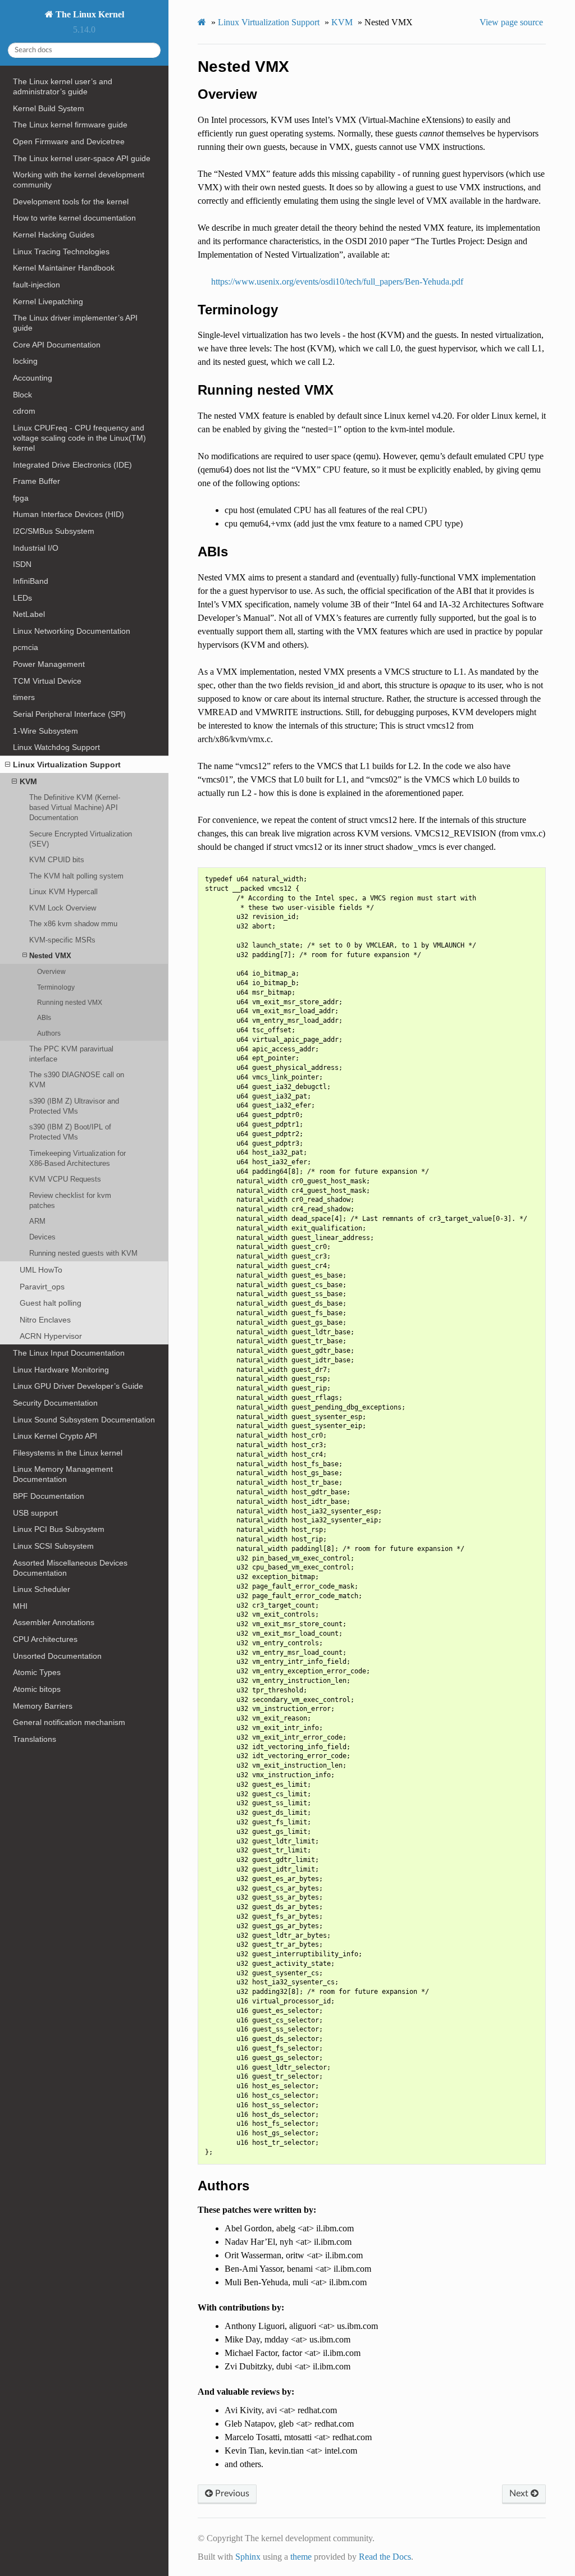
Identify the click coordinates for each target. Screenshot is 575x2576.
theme (301, 2557)
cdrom (24, 411)
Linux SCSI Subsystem (53, 1546)
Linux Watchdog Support (56, 747)
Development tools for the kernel (71, 202)
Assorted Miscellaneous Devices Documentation (70, 1568)
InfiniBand (31, 581)
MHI (20, 1606)
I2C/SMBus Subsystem (54, 531)
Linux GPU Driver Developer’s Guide (78, 1386)
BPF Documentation (49, 1496)
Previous (231, 2493)
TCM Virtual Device (47, 681)
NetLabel (29, 614)
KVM (28, 781)
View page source (511, 22)
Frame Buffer (36, 481)
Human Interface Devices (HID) (69, 514)
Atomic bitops (37, 1689)
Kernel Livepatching (48, 301)
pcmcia (26, 647)
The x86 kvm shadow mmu (73, 924)
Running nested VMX (70, 1002)
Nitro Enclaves (45, 1320)
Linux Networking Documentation (72, 631)
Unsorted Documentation (57, 1656)
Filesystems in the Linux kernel (68, 1453)
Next (520, 2493)
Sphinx (248, 2557)
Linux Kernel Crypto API (55, 1436)
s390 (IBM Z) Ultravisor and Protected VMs (74, 1106)
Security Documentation (55, 1403)
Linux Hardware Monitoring (61, 1370)
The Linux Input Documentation (69, 1353)
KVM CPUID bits (57, 860)
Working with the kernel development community (79, 180)
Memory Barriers (43, 1706)
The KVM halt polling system (76, 876)
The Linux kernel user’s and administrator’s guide (63, 86)
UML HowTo (41, 1270)
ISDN (22, 564)
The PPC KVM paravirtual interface (71, 1054)
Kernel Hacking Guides (54, 235)
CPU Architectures (45, 1639)
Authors (49, 1033)
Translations (35, 1739)
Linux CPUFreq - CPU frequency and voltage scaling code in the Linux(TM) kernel (79, 438)
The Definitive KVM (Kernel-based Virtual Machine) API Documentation (75, 807)
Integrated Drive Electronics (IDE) (72, 465)
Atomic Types (37, 1672)
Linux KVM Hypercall (63, 892)
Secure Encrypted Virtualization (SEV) (81, 839)
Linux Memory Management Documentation (63, 1474)
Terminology (56, 987)
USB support (35, 1513)
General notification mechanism (69, 1722)
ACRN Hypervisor (51, 1336)
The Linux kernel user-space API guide (82, 158)
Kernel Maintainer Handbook (64, 268)
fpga (21, 498)
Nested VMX (50, 956)
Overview (51, 971)
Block (22, 395)
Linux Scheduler (42, 1589)
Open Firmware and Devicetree (69, 141)
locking (25, 361)
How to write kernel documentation (74, 218)
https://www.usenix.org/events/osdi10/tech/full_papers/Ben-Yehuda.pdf (337, 282)
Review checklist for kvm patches (70, 1200)
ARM (37, 1221)
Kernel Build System (49, 108)
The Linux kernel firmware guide (70, 125)
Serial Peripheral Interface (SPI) (69, 714)
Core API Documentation (57, 345)
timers (24, 697)
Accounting (33, 378)
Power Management (49, 664)
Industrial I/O (36, 548)
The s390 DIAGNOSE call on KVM (77, 1080)
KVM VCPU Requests (65, 1179)
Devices (42, 1237)
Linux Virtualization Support (67, 765)
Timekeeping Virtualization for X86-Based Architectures (77, 1158)
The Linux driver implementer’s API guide (75, 323)
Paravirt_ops (42, 1287)
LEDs (22, 598)
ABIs (44, 1017)
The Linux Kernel (89, 14)
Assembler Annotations (54, 1622)
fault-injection (36, 285)
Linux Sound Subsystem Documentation (84, 1420)
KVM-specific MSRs (62, 940)
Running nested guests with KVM (83, 1253)
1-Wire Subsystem (45, 731)
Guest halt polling (51, 1303)
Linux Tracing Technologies (61, 251)
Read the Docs (385, 2557)
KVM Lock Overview (63, 908)
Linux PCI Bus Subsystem (59, 1529)
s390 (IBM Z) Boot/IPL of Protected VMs (70, 1132)
